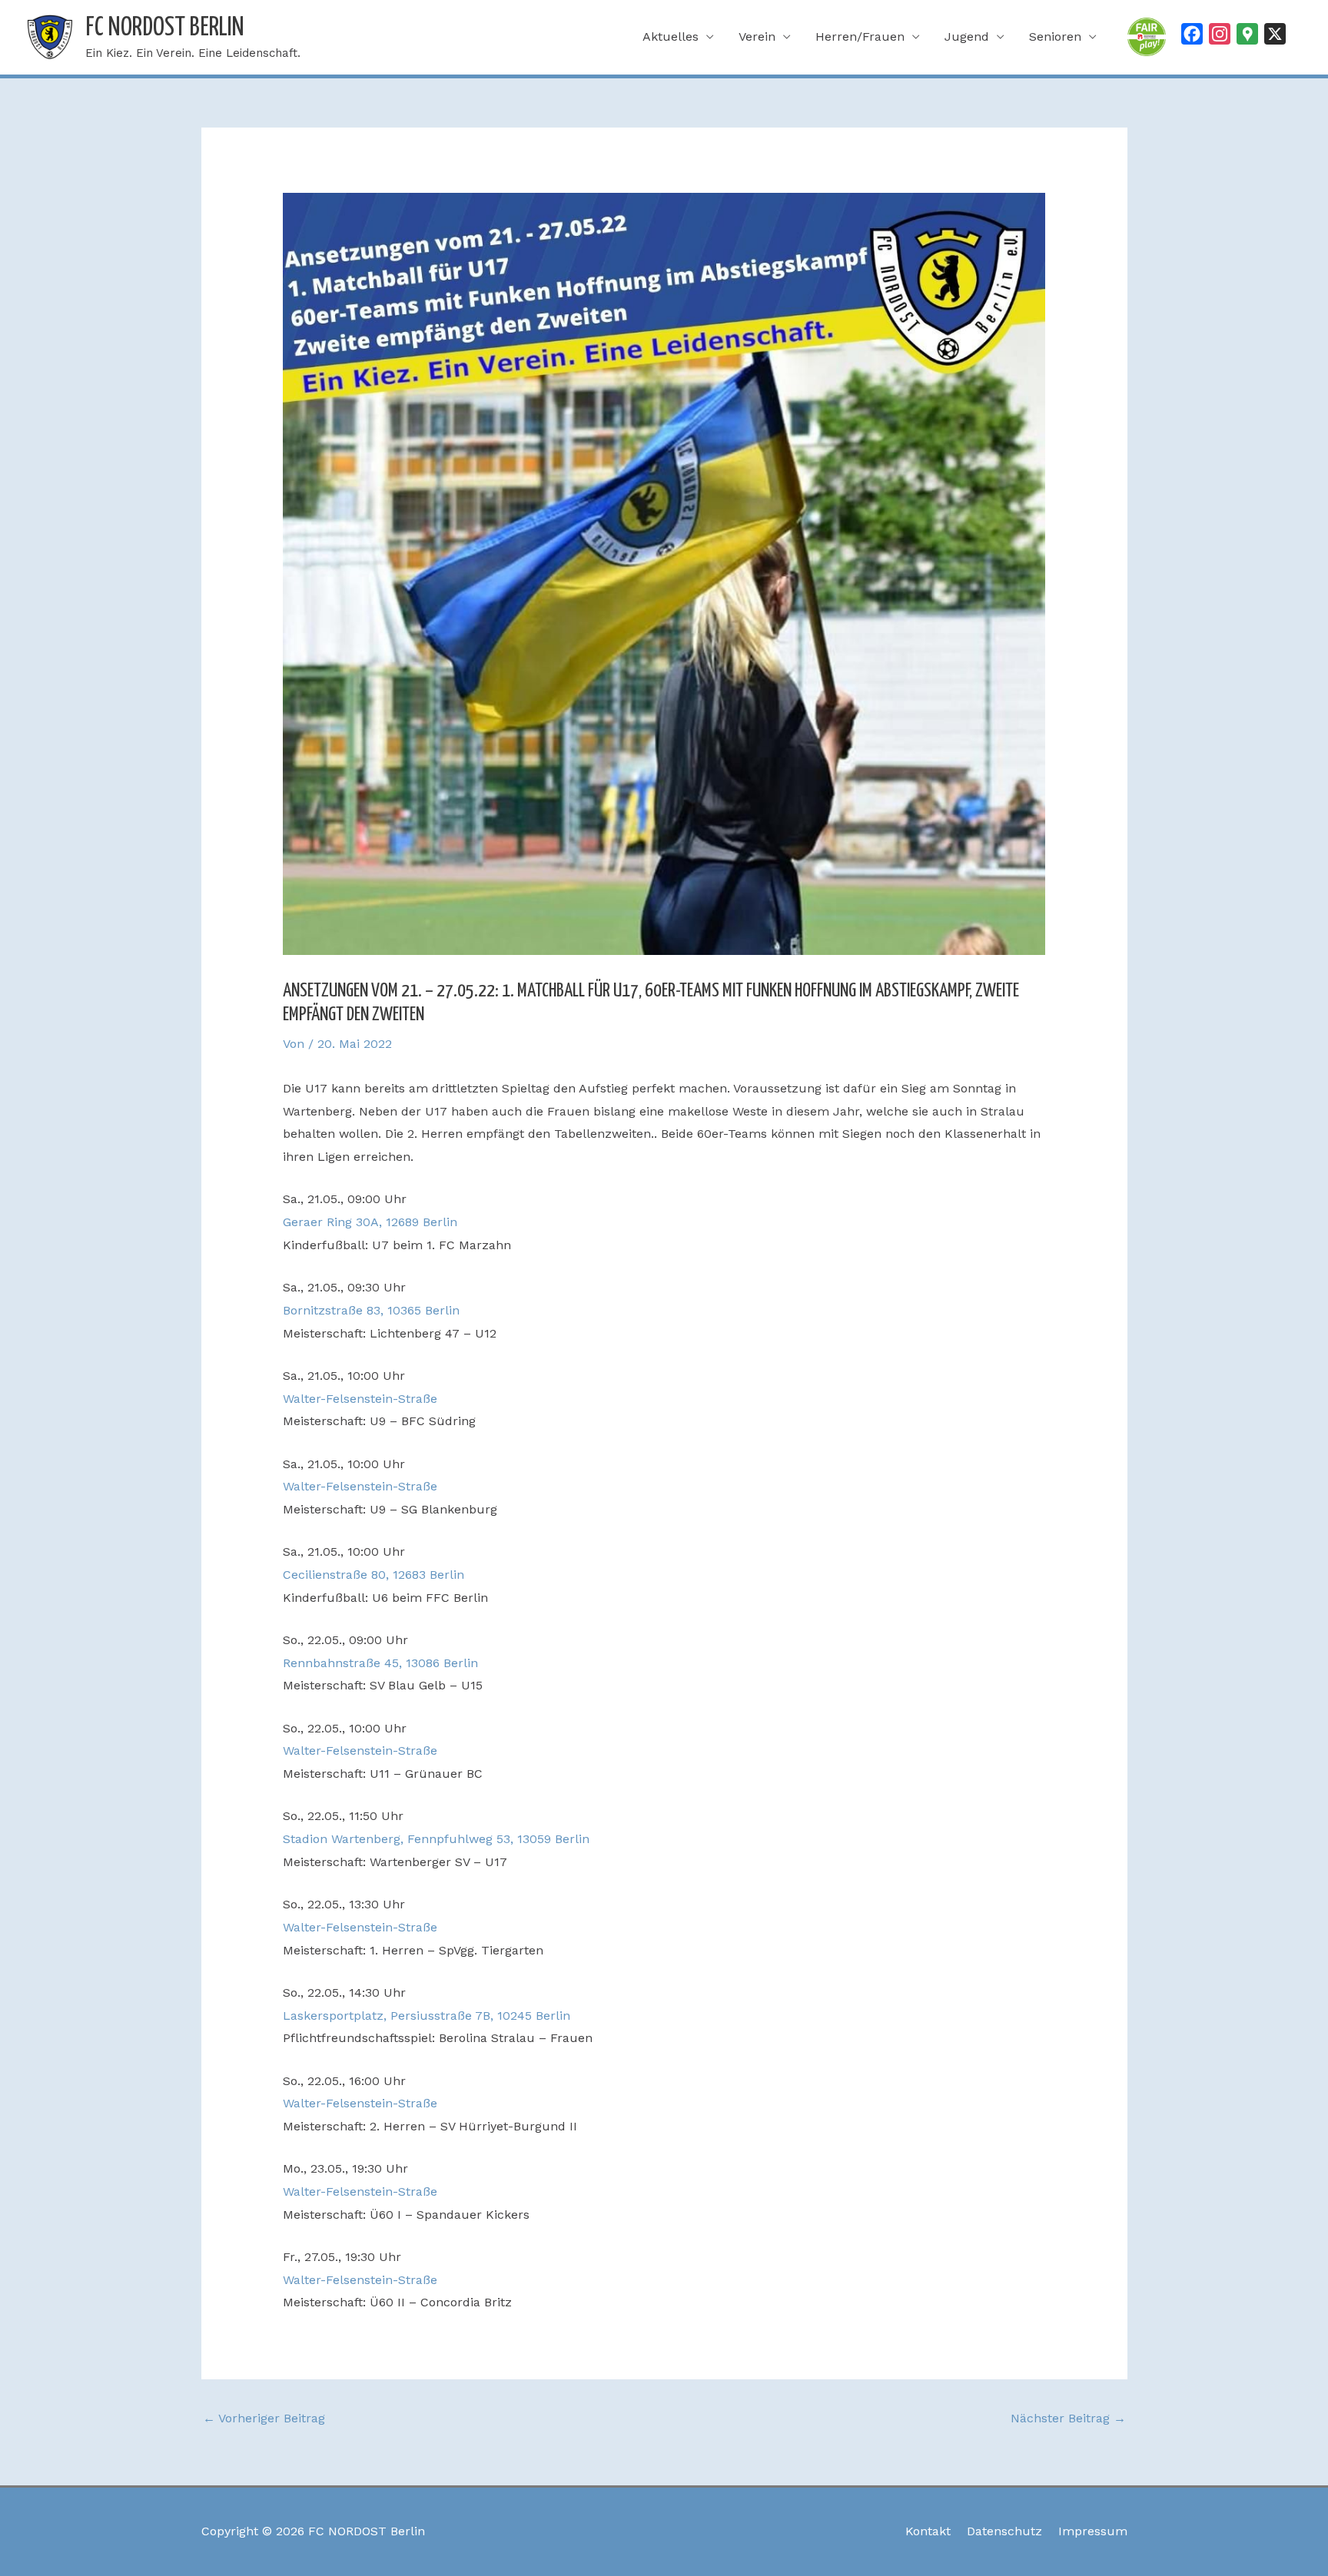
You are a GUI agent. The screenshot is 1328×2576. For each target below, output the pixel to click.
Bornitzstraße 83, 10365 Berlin (371, 1310)
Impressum (1093, 2531)
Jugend (967, 36)
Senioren (1055, 36)
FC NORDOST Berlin (165, 28)
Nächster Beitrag (1068, 2418)
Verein (757, 36)
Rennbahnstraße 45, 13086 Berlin (380, 1663)
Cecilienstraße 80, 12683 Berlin (373, 1575)
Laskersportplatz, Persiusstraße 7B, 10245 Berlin (427, 2016)
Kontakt (928, 2531)
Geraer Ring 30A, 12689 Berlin (370, 1222)
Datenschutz (1004, 2531)
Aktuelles (671, 36)
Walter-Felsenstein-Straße (360, 1399)
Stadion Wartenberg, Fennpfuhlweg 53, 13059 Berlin (436, 1839)
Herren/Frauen (860, 36)
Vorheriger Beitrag (264, 2418)
